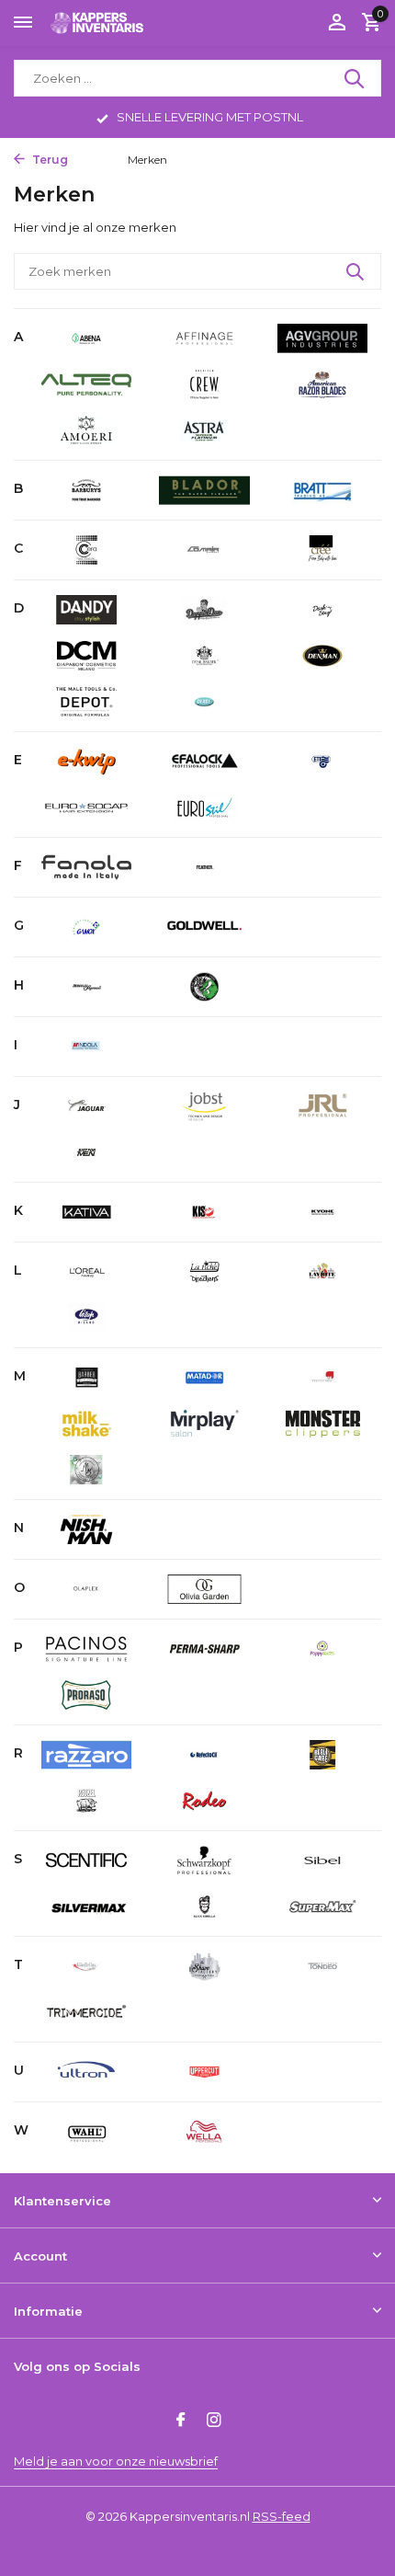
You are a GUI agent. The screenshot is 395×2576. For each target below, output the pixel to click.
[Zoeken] (355, 78)
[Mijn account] (337, 23)
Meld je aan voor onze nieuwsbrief (116, 2461)
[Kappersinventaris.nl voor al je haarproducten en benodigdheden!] (97, 23)
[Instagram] (214, 2421)
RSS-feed (282, 2516)
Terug (49, 160)
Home (93, 160)
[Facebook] (181, 2421)
